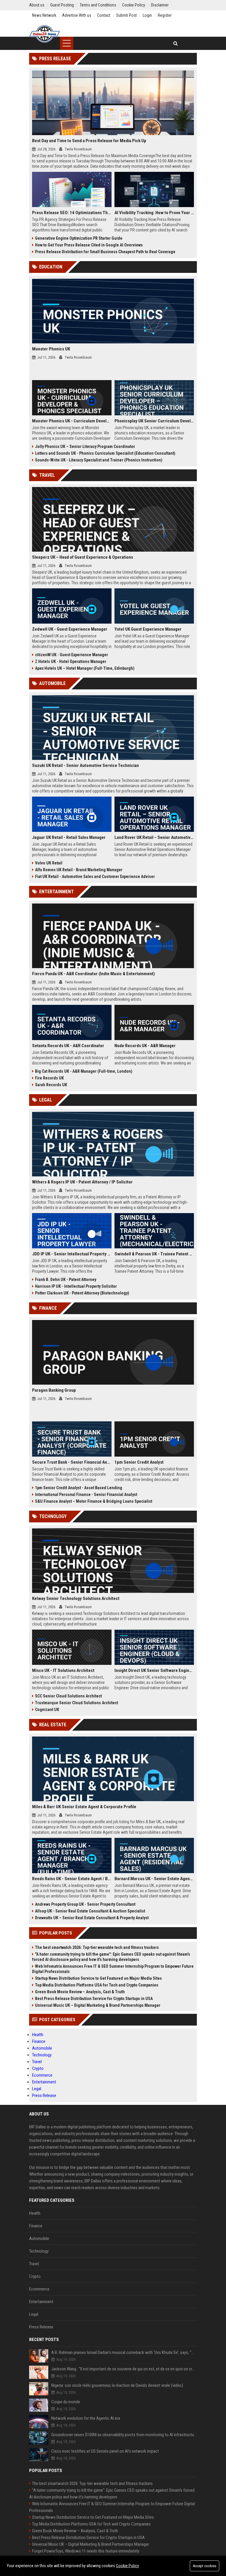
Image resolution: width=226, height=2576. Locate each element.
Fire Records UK (49, 1078)
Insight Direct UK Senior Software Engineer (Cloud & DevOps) (154, 1670)
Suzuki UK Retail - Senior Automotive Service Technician (85, 765)
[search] (176, 43)
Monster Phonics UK (51, 349)
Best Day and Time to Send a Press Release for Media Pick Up (89, 141)
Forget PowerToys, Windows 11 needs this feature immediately (86, 2551)
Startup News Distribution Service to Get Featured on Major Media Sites (98, 1978)
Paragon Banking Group (54, 1390)
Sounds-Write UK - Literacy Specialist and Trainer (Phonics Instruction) (99, 460)
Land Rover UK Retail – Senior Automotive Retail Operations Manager (154, 837)
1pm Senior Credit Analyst (139, 1462)
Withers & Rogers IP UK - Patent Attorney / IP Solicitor (82, 1182)
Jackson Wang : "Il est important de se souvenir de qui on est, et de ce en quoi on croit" (124, 2369)
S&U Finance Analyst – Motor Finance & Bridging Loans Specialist (94, 1501)
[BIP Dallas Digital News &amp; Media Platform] (45, 34)
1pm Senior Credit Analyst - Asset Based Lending (79, 1488)
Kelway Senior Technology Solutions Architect (76, 1598)
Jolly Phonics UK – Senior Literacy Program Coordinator (85, 446)
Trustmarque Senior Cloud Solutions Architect (77, 1703)
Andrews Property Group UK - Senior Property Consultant (85, 1904)
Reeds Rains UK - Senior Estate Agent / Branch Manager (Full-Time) (72, 1879)
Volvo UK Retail (49, 863)
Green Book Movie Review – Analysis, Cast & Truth (80, 1992)
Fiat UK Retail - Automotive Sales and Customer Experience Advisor (95, 876)
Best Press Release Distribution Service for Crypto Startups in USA (94, 1999)
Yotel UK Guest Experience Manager (148, 629)
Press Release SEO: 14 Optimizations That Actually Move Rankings (72, 213)
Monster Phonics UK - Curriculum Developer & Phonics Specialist (72, 421)
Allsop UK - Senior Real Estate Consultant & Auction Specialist (90, 1911)
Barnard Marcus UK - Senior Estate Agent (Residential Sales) (154, 1879)
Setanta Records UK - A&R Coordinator (68, 1046)
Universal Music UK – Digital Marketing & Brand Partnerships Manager (98, 2005)
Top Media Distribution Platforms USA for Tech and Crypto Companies (97, 1985)
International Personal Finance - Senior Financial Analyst (86, 1494)
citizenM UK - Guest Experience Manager (72, 655)
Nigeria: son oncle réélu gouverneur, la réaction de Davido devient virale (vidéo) (117, 2385)
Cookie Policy (127, 2566)
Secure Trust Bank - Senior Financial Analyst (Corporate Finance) (72, 1462)
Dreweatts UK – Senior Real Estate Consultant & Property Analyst (92, 1918)
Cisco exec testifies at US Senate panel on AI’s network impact (105, 2451)
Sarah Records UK (51, 1085)
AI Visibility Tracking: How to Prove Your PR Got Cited (154, 213)
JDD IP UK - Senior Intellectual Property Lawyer (72, 1254)
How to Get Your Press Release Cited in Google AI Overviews (89, 245)
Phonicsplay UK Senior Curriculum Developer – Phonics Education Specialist (154, 421)
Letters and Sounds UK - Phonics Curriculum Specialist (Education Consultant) (105, 453)
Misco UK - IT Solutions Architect (63, 1670)
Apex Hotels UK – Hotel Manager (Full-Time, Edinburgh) (85, 668)
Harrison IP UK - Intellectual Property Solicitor (76, 1286)
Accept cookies (205, 2566)
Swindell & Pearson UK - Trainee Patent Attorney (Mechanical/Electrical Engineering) (154, 1254)
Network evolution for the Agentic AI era (86, 2418)
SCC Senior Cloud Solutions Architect (68, 1696)
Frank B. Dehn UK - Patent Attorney (66, 1279)
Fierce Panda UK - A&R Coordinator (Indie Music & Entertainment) (93, 974)
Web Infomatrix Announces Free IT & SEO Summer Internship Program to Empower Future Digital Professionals (113, 1969)
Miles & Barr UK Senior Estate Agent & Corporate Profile (84, 1807)
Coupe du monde (66, 2402)
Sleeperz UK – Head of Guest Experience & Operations (83, 557)
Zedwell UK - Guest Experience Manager (70, 629)
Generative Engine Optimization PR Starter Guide (79, 238)
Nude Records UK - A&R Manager (145, 1046)
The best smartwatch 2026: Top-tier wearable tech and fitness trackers (97, 1947)
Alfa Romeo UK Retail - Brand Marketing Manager (79, 870)
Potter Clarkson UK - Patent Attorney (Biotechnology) (82, 1293)
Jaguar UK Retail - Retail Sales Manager (69, 837)
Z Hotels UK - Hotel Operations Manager (71, 661)
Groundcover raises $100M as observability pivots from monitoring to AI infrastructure (124, 2435)
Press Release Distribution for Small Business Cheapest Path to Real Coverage (105, 252)
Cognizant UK (47, 1710)
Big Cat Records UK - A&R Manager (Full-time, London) (84, 1071)
